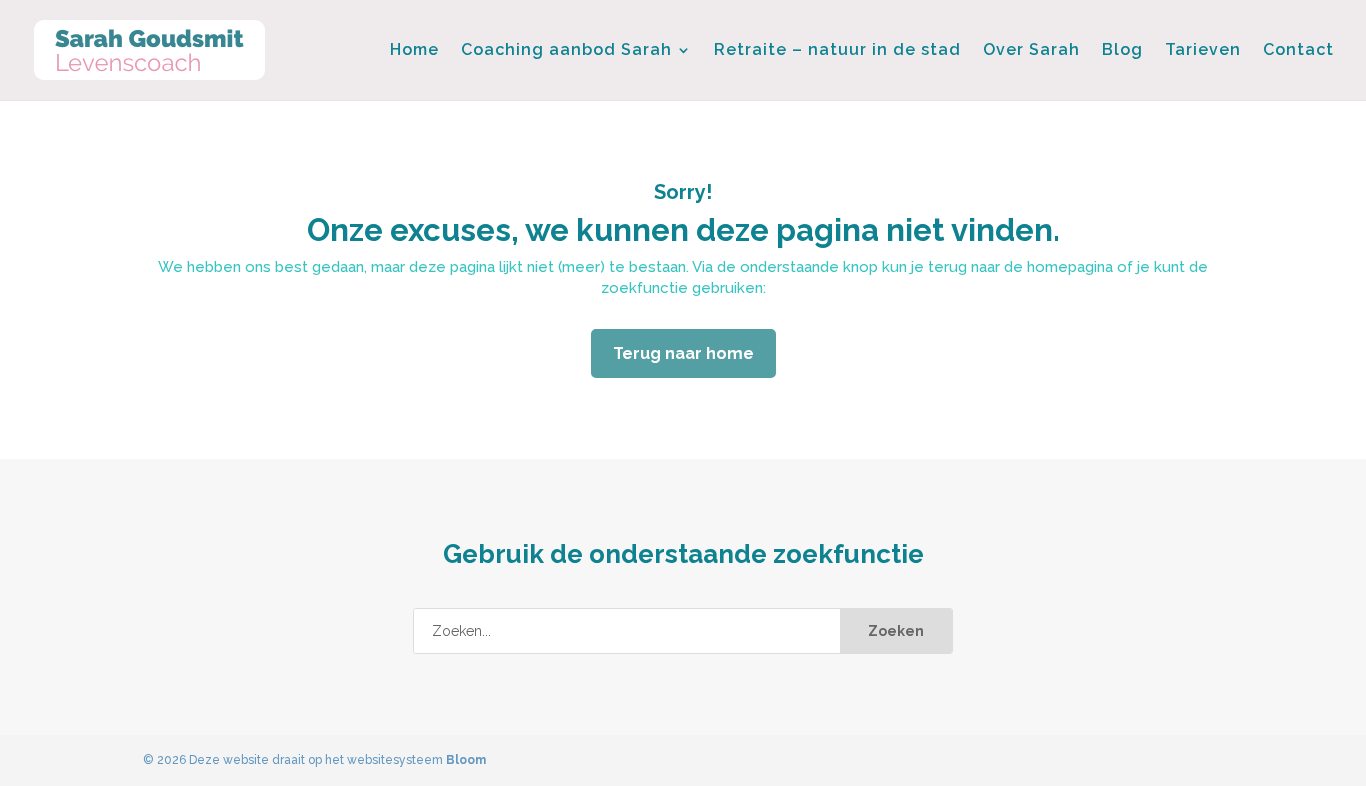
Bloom (466, 760)
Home (414, 51)
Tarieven (1203, 51)
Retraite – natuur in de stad (837, 51)
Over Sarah (1031, 51)
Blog (1122, 51)
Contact (1298, 51)
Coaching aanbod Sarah (566, 51)
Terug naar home (683, 353)
